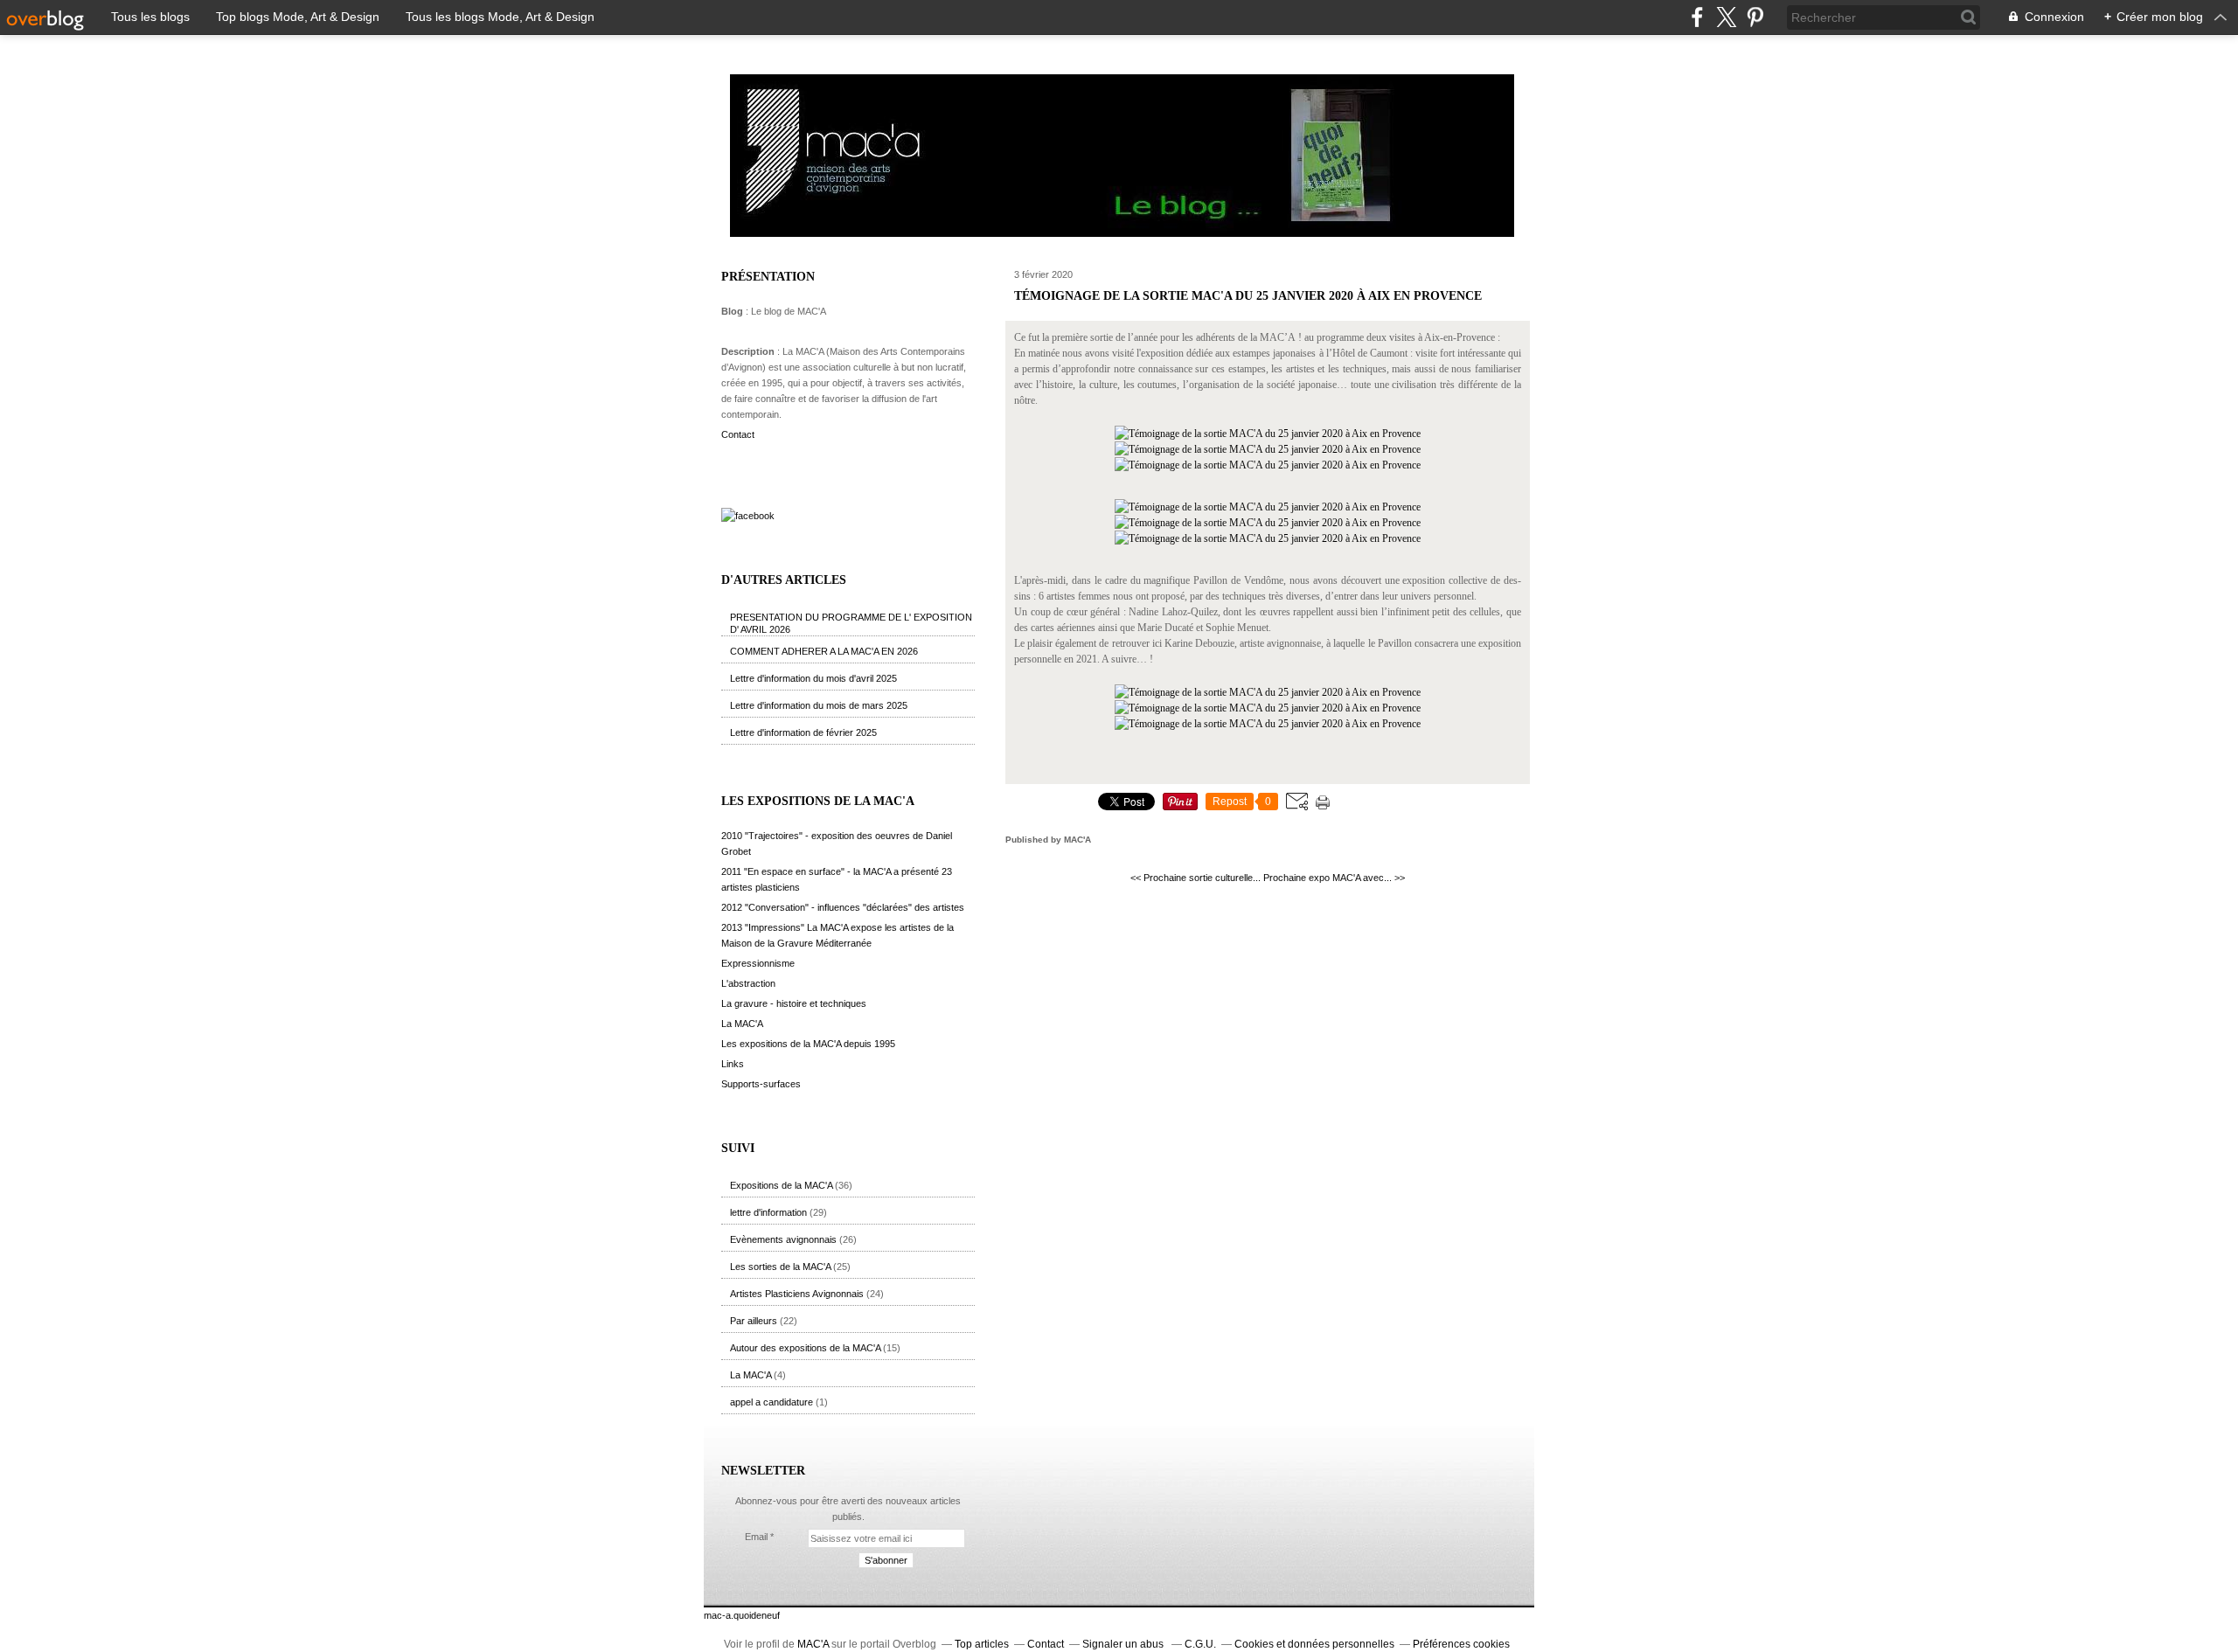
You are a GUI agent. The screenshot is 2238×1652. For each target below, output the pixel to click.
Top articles (982, 1644)
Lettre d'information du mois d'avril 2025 (813, 678)
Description (749, 351)
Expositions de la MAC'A (781, 1185)
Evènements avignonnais (783, 1239)
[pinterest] (1755, 17)
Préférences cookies (1461, 1644)
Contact (738, 434)
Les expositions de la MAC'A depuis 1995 (808, 1044)
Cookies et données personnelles (1314, 1644)
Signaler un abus (1124, 1644)
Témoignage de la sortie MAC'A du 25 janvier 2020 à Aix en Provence (1248, 296)
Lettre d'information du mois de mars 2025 (819, 705)
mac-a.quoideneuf (742, 1615)
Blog (732, 311)
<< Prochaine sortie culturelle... (1195, 878)
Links (733, 1064)
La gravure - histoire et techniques (794, 1003)
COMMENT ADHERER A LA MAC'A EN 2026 (824, 651)
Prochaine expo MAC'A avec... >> (1334, 878)
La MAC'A (742, 1024)
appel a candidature (771, 1402)
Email (756, 1537)
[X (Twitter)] (1726, 17)
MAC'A (813, 1644)
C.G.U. (1200, 1644)
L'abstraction (748, 983)
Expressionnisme (758, 963)
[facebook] (1697, 17)
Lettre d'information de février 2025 (803, 732)
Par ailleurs (754, 1321)
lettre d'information (768, 1212)
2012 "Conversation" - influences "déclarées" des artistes (843, 907)
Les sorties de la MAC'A (780, 1267)
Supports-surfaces (761, 1084)
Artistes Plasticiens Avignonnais (797, 1294)
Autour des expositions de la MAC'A (805, 1348)
